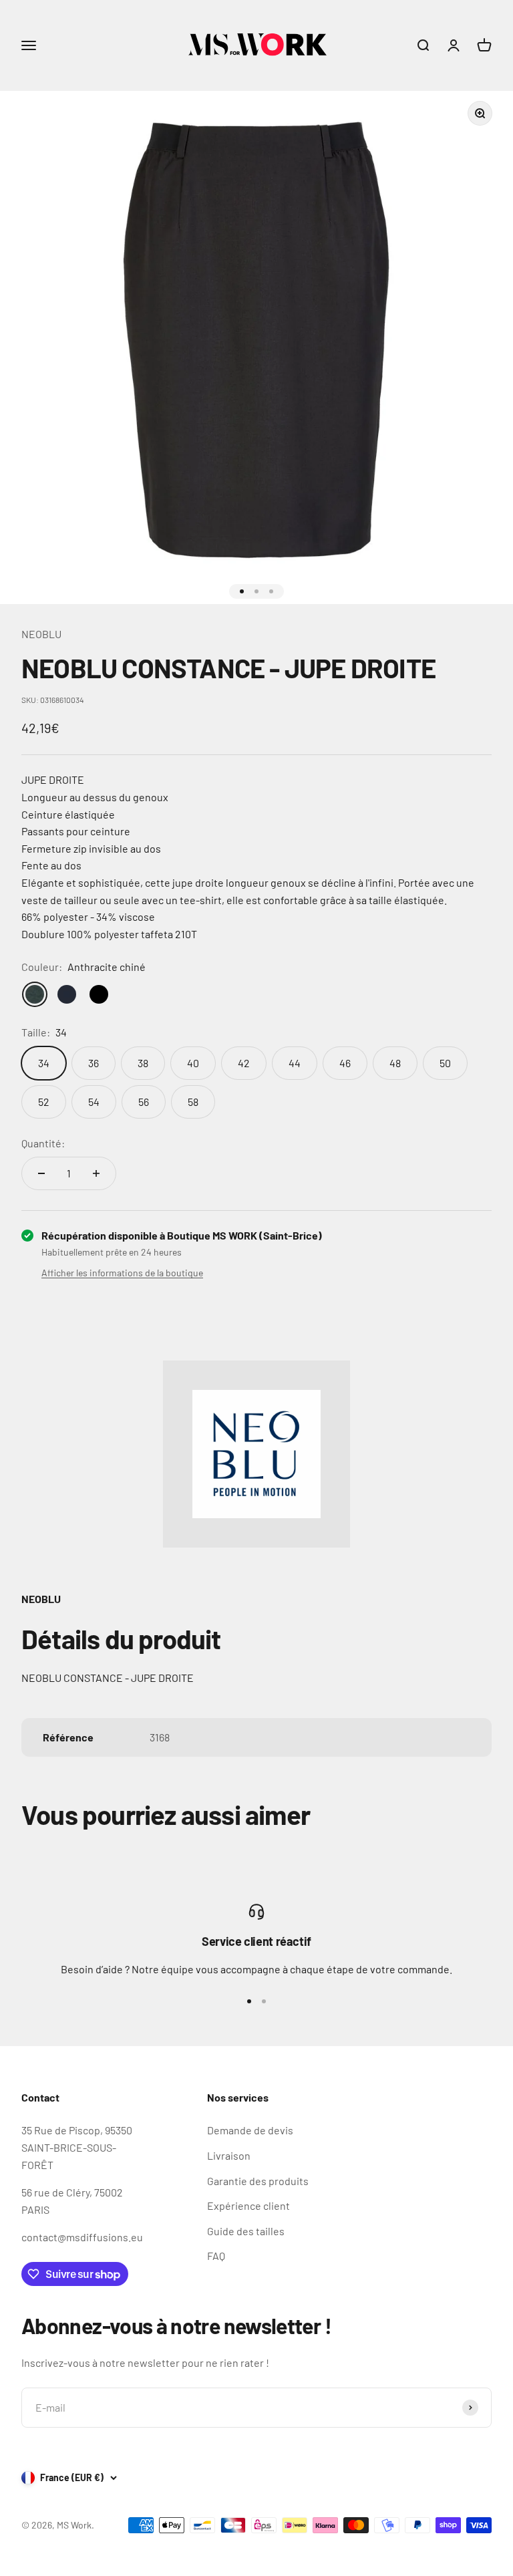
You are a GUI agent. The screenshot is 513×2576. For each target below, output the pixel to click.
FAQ (216, 2256)
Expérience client (248, 2205)
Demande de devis (250, 2130)
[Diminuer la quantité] (41, 1173)
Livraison (229, 2155)
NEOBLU (41, 634)
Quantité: (43, 1143)
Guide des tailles (246, 2231)
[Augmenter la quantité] (96, 1173)
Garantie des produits (258, 2181)
